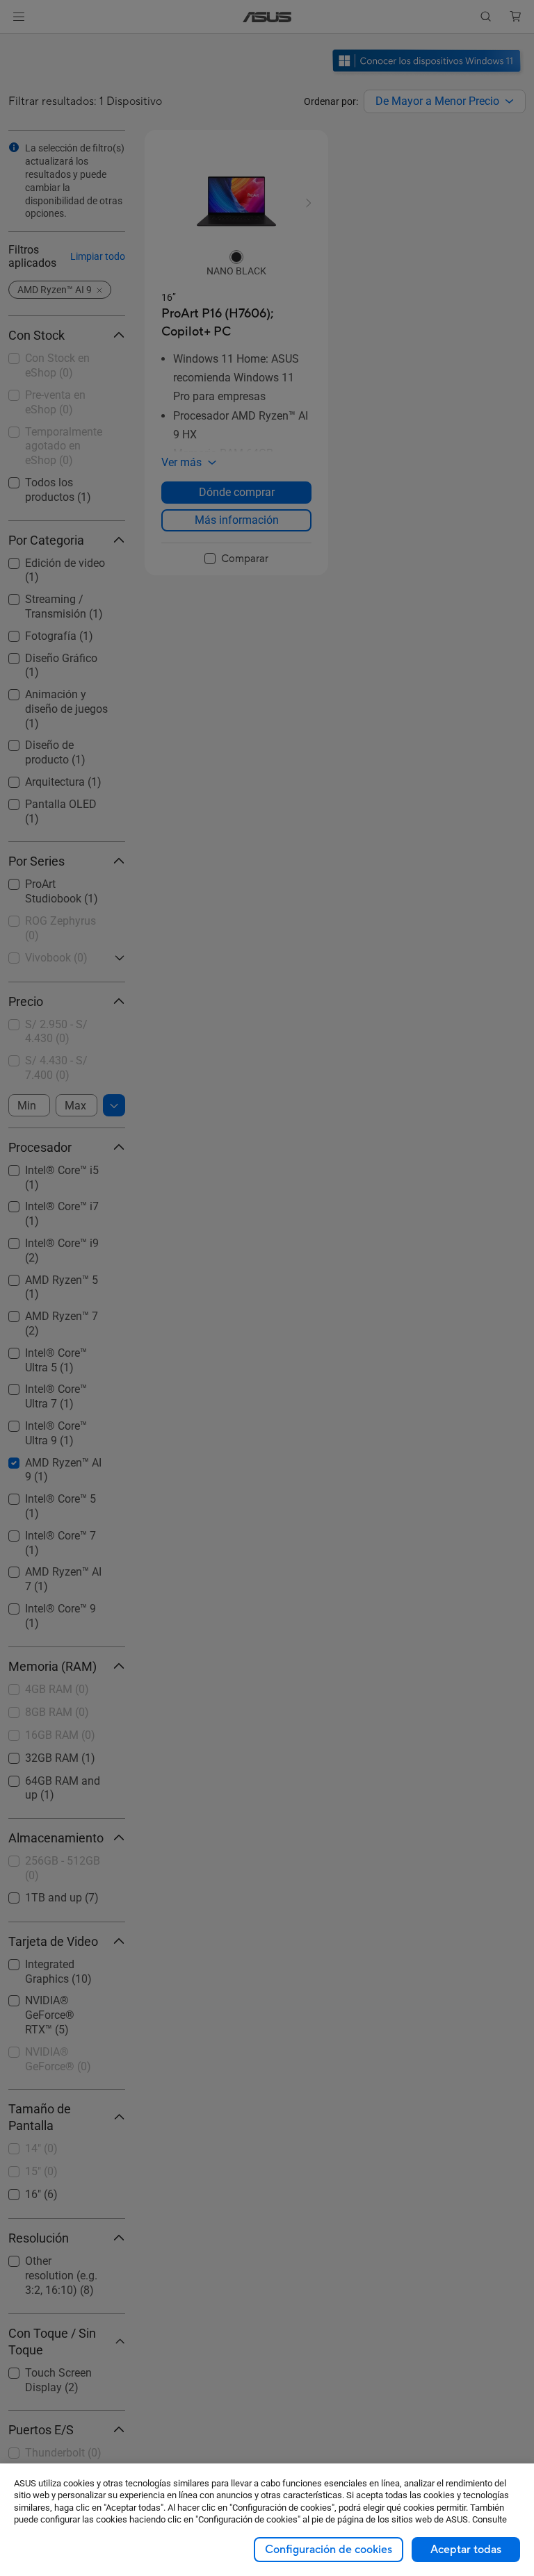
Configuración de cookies (329, 2550)
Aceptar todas (466, 2550)
